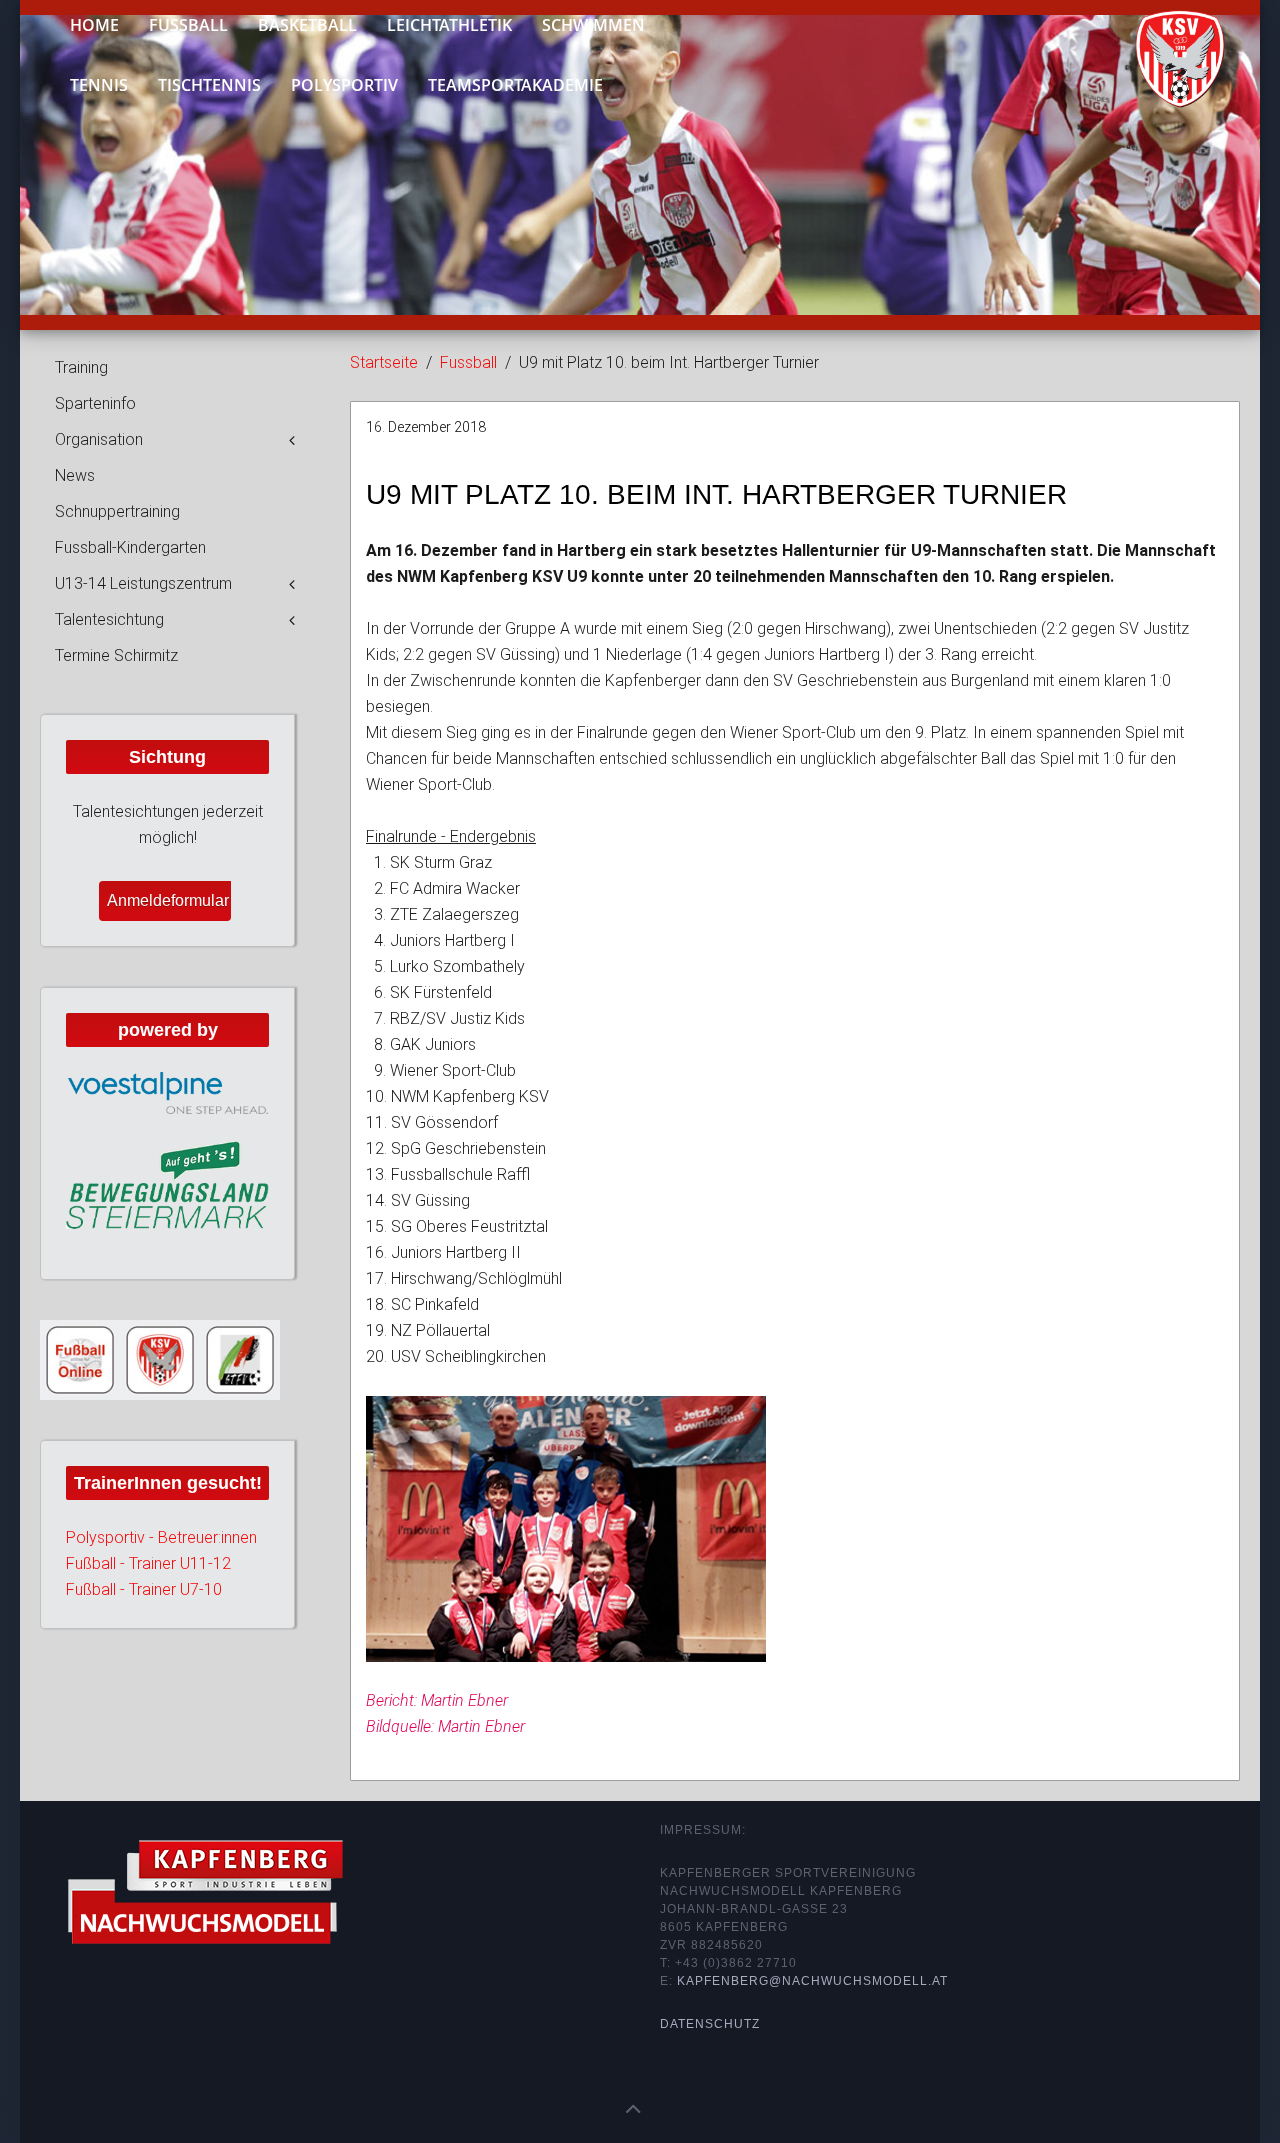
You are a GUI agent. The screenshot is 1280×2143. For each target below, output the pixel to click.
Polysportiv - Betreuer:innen (161, 1537)
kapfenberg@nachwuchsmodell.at (812, 1981)
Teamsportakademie (515, 85)
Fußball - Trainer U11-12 (148, 1563)
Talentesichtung (109, 619)
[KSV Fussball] (1165, 50)
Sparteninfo (95, 403)
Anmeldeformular (168, 900)
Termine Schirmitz (116, 655)
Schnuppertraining (117, 511)
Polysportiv (344, 85)
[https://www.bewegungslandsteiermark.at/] (167, 1184)
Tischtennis (209, 85)
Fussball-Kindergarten (130, 547)
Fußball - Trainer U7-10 (144, 1589)
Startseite (384, 362)
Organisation (99, 439)
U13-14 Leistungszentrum (143, 583)
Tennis (99, 85)
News (75, 475)
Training (81, 367)
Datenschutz (710, 2024)
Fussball (468, 362)
